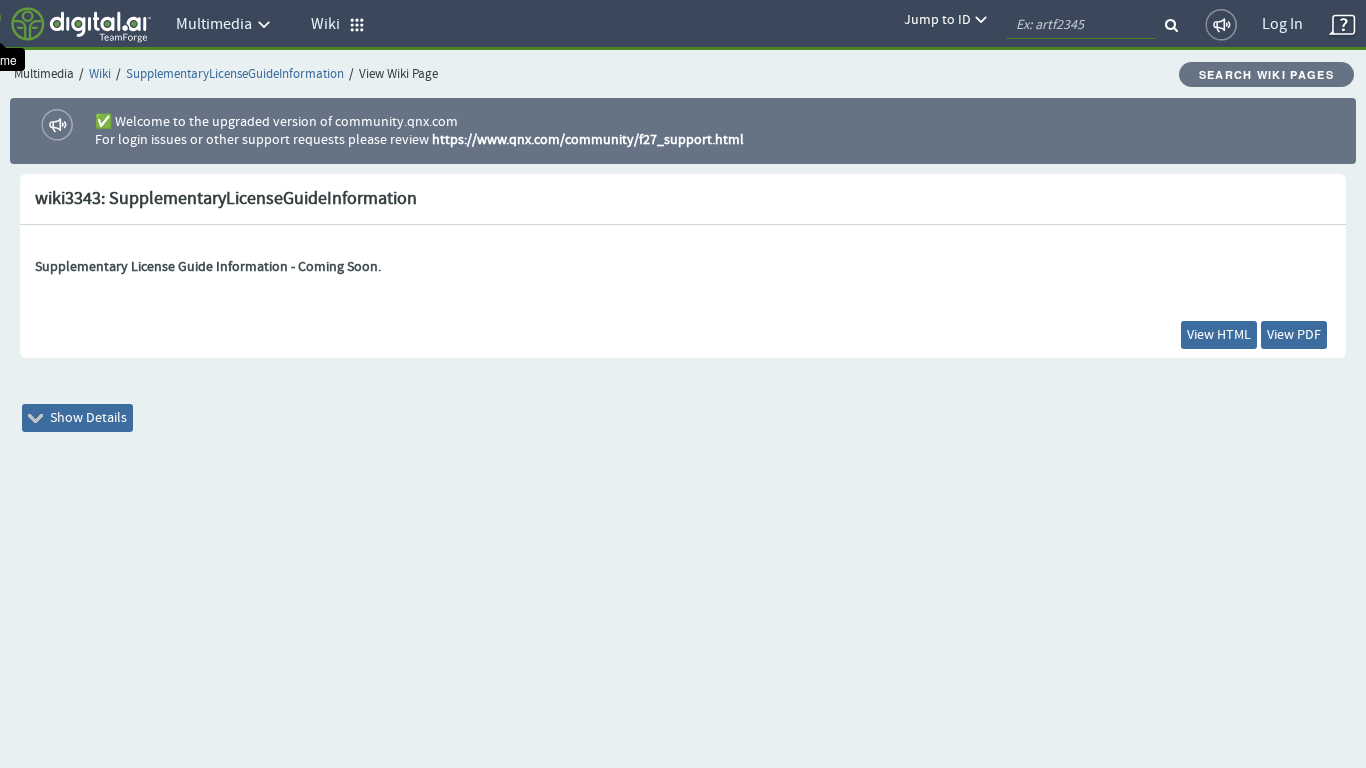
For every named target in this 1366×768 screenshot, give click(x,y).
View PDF (1294, 335)
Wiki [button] (330, 24)
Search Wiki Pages (1266, 74)
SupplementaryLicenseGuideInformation (235, 74)
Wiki (100, 74)
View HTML (1219, 335)
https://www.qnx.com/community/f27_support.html (588, 140)
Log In (1282, 24)
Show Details (87, 418)
